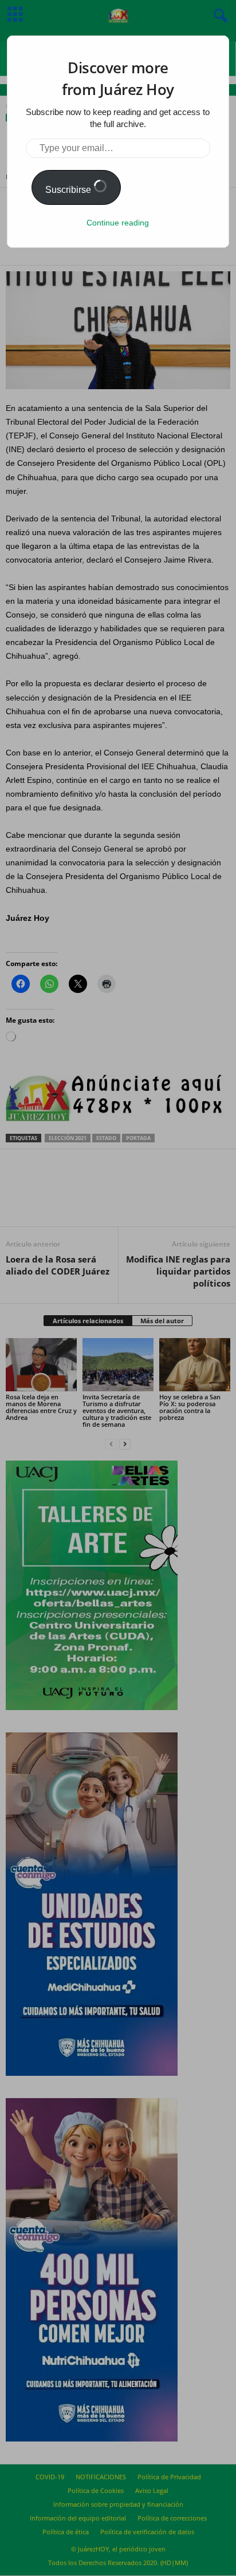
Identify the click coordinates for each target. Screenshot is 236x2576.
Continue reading (118, 223)
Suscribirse (69, 190)
